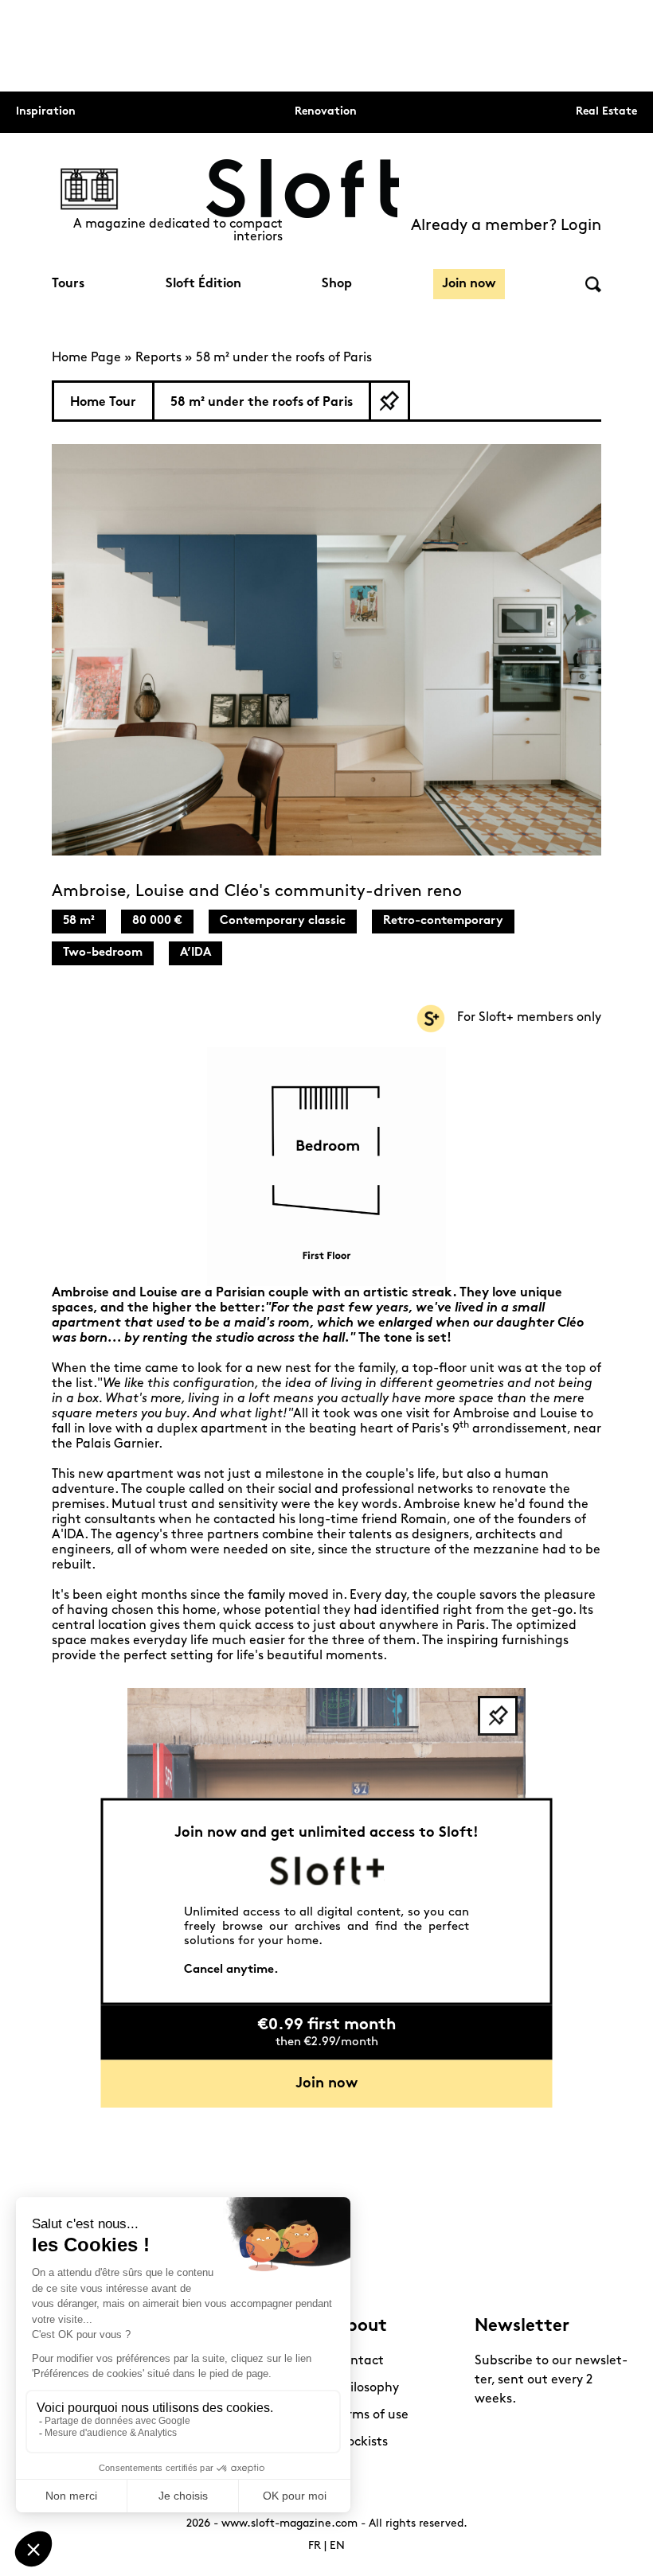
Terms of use (371, 2415)
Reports (158, 358)
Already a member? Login (506, 226)
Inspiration (46, 112)
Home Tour (103, 403)
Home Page (86, 358)
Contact (359, 2361)
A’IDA (196, 953)
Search (593, 284)
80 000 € (157, 921)
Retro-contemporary (443, 921)
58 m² (79, 921)
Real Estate (606, 112)
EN (337, 2546)
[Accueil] (303, 189)
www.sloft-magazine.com (289, 2524)
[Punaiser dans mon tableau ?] (389, 401)
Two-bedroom (103, 953)
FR (315, 2546)
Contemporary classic (283, 921)
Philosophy (367, 2388)
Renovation (326, 112)
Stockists (361, 2442)
